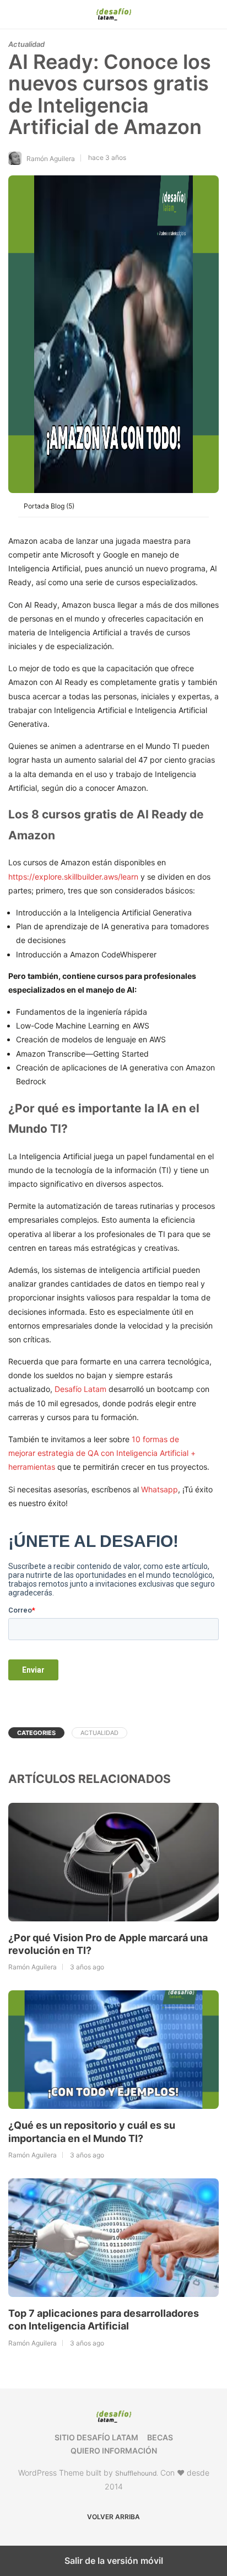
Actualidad (26, 44)
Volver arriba (113, 2517)
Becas (160, 2437)
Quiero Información (114, 2451)
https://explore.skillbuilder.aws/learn (73, 877)
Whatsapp (160, 1489)
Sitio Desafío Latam (96, 2437)
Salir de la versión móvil (114, 2561)
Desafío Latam (80, 1389)
